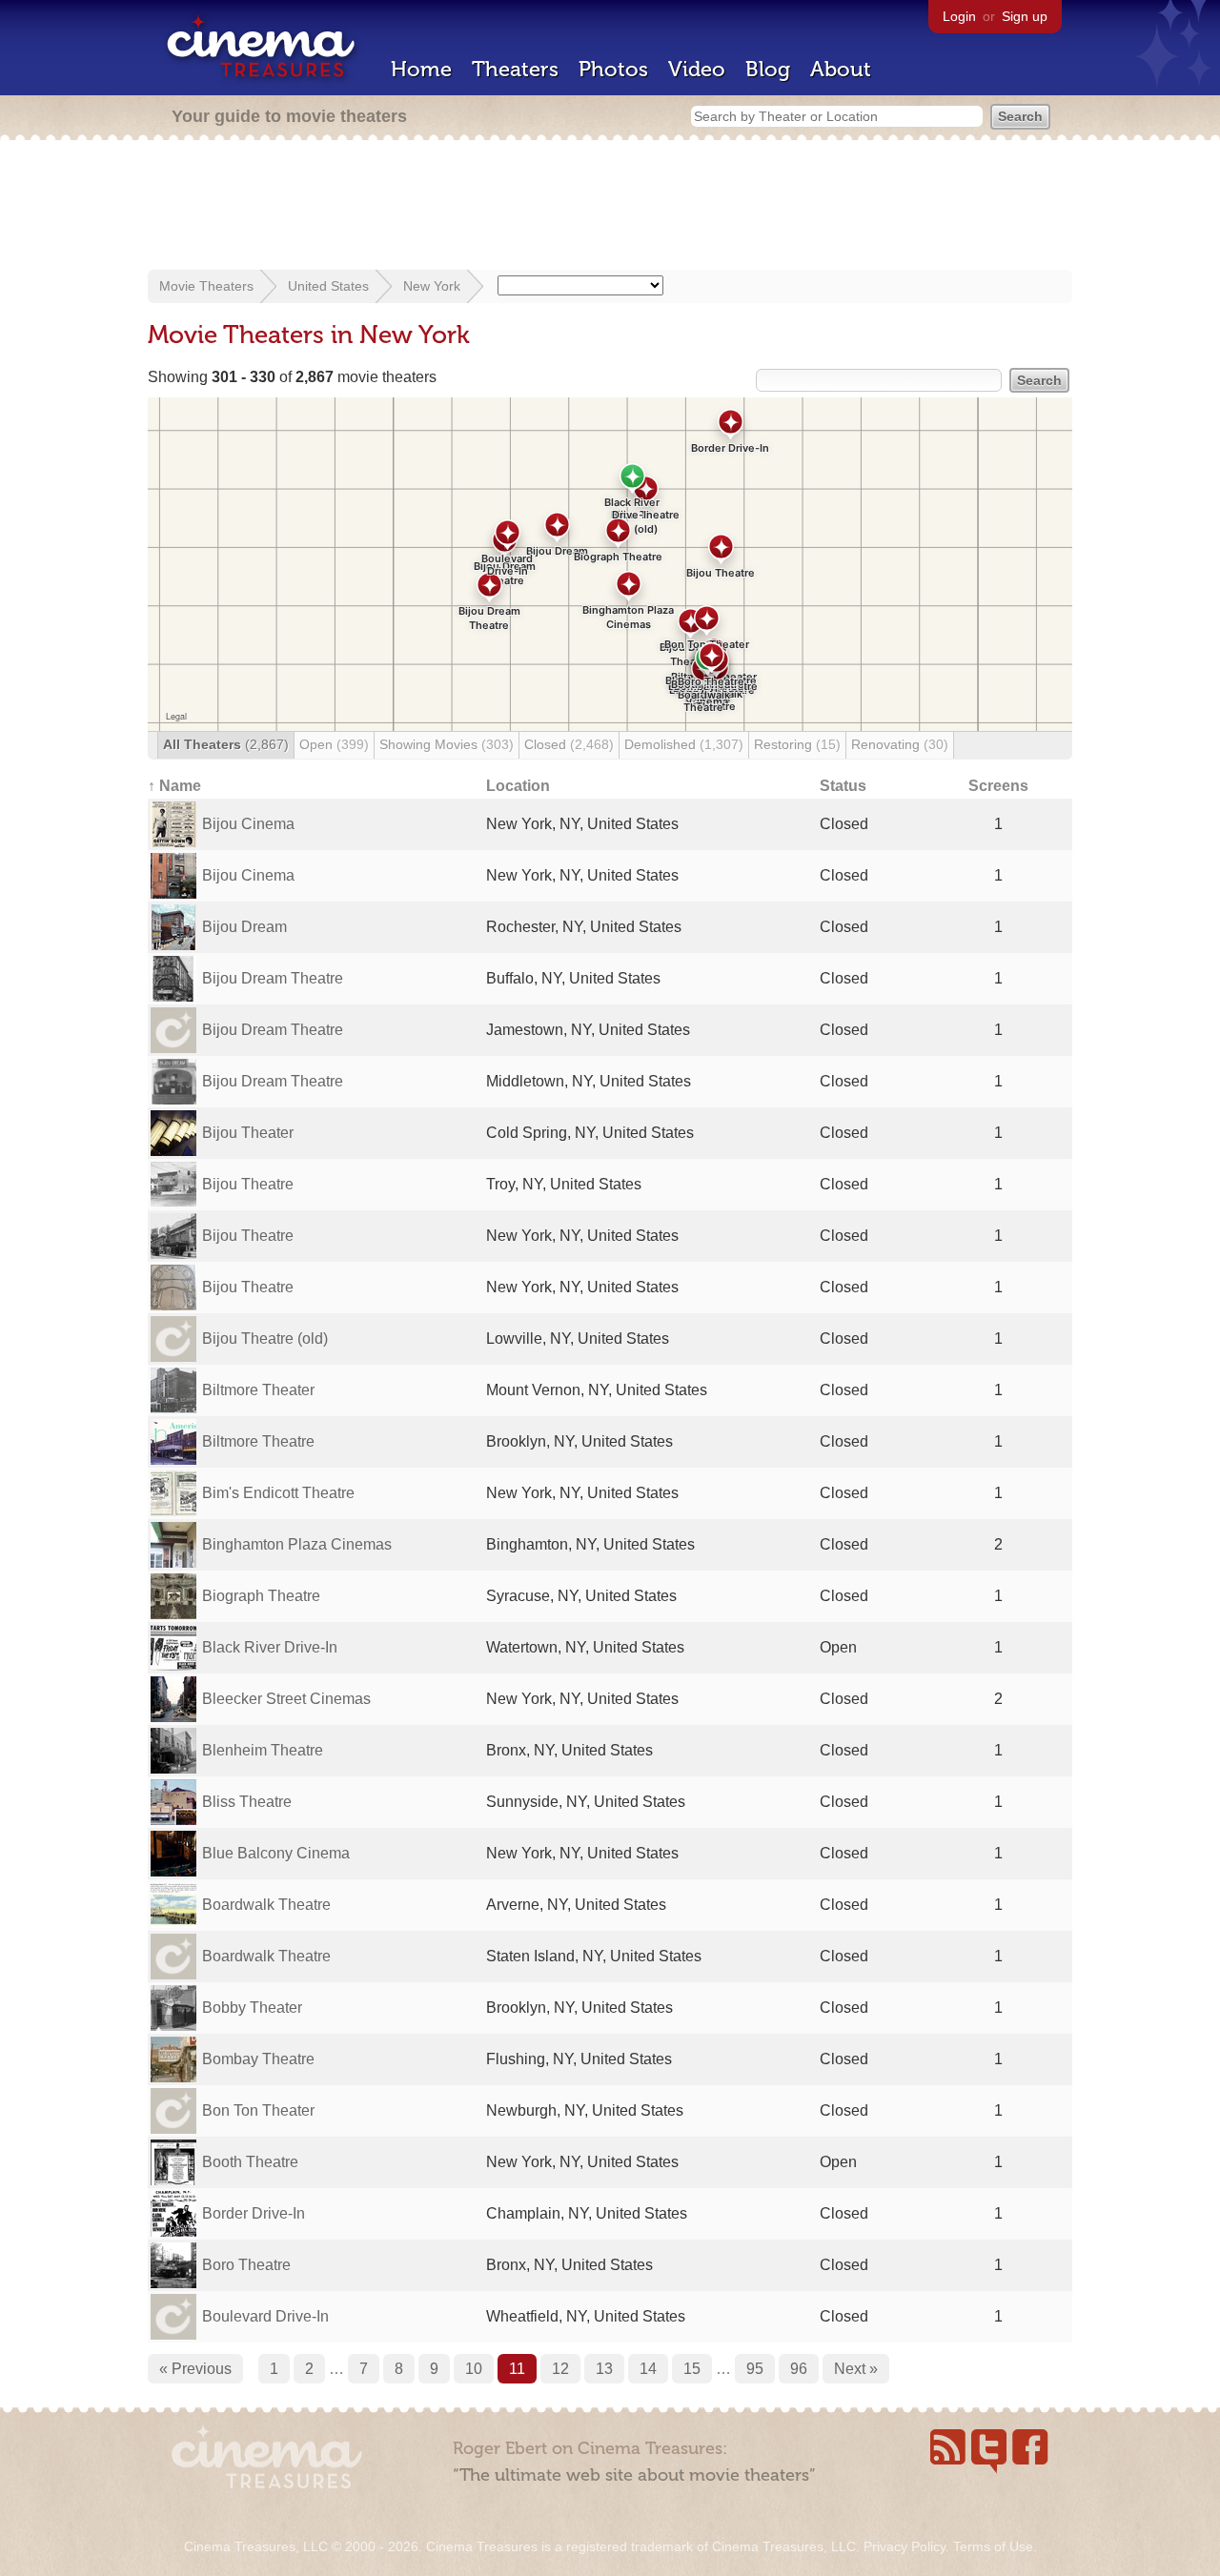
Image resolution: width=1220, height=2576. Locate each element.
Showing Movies (447, 744)
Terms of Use (993, 2546)
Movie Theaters (206, 286)
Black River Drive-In (270, 1647)
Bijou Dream (244, 927)
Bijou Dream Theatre (273, 978)
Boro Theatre (246, 2265)
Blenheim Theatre (263, 1750)
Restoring (797, 744)
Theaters (515, 69)
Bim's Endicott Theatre (278, 1493)
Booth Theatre (250, 2162)
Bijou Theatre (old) (265, 1339)
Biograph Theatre (261, 1596)
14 (648, 2369)
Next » (856, 2369)
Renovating (900, 744)
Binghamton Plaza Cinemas (297, 1544)
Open (334, 744)
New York (432, 286)
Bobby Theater (252, 2008)
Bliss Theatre (247, 1802)
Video (697, 69)
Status (843, 786)
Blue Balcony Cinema (276, 1853)
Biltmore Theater (258, 1390)
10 (474, 2369)
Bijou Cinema (248, 824)
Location (518, 786)
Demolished (684, 744)
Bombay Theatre (258, 2059)
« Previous (195, 2369)
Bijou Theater (248, 1133)
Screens (998, 786)
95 (755, 2369)
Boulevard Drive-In (265, 2316)
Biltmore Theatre (258, 1441)
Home (421, 69)
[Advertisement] (610, 207)
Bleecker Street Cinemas (286, 1699)
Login (959, 16)
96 (799, 2369)
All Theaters (226, 744)
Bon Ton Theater (258, 2110)
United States (328, 286)
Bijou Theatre (248, 1184)
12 (560, 2369)
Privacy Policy (905, 2546)
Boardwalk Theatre (266, 1905)
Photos (613, 69)
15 (692, 2369)
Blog (768, 69)
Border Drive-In (254, 2213)
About (841, 69)
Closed (569, 744)
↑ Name (174, 786)
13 (604, 2369)
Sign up (1025, 16)
